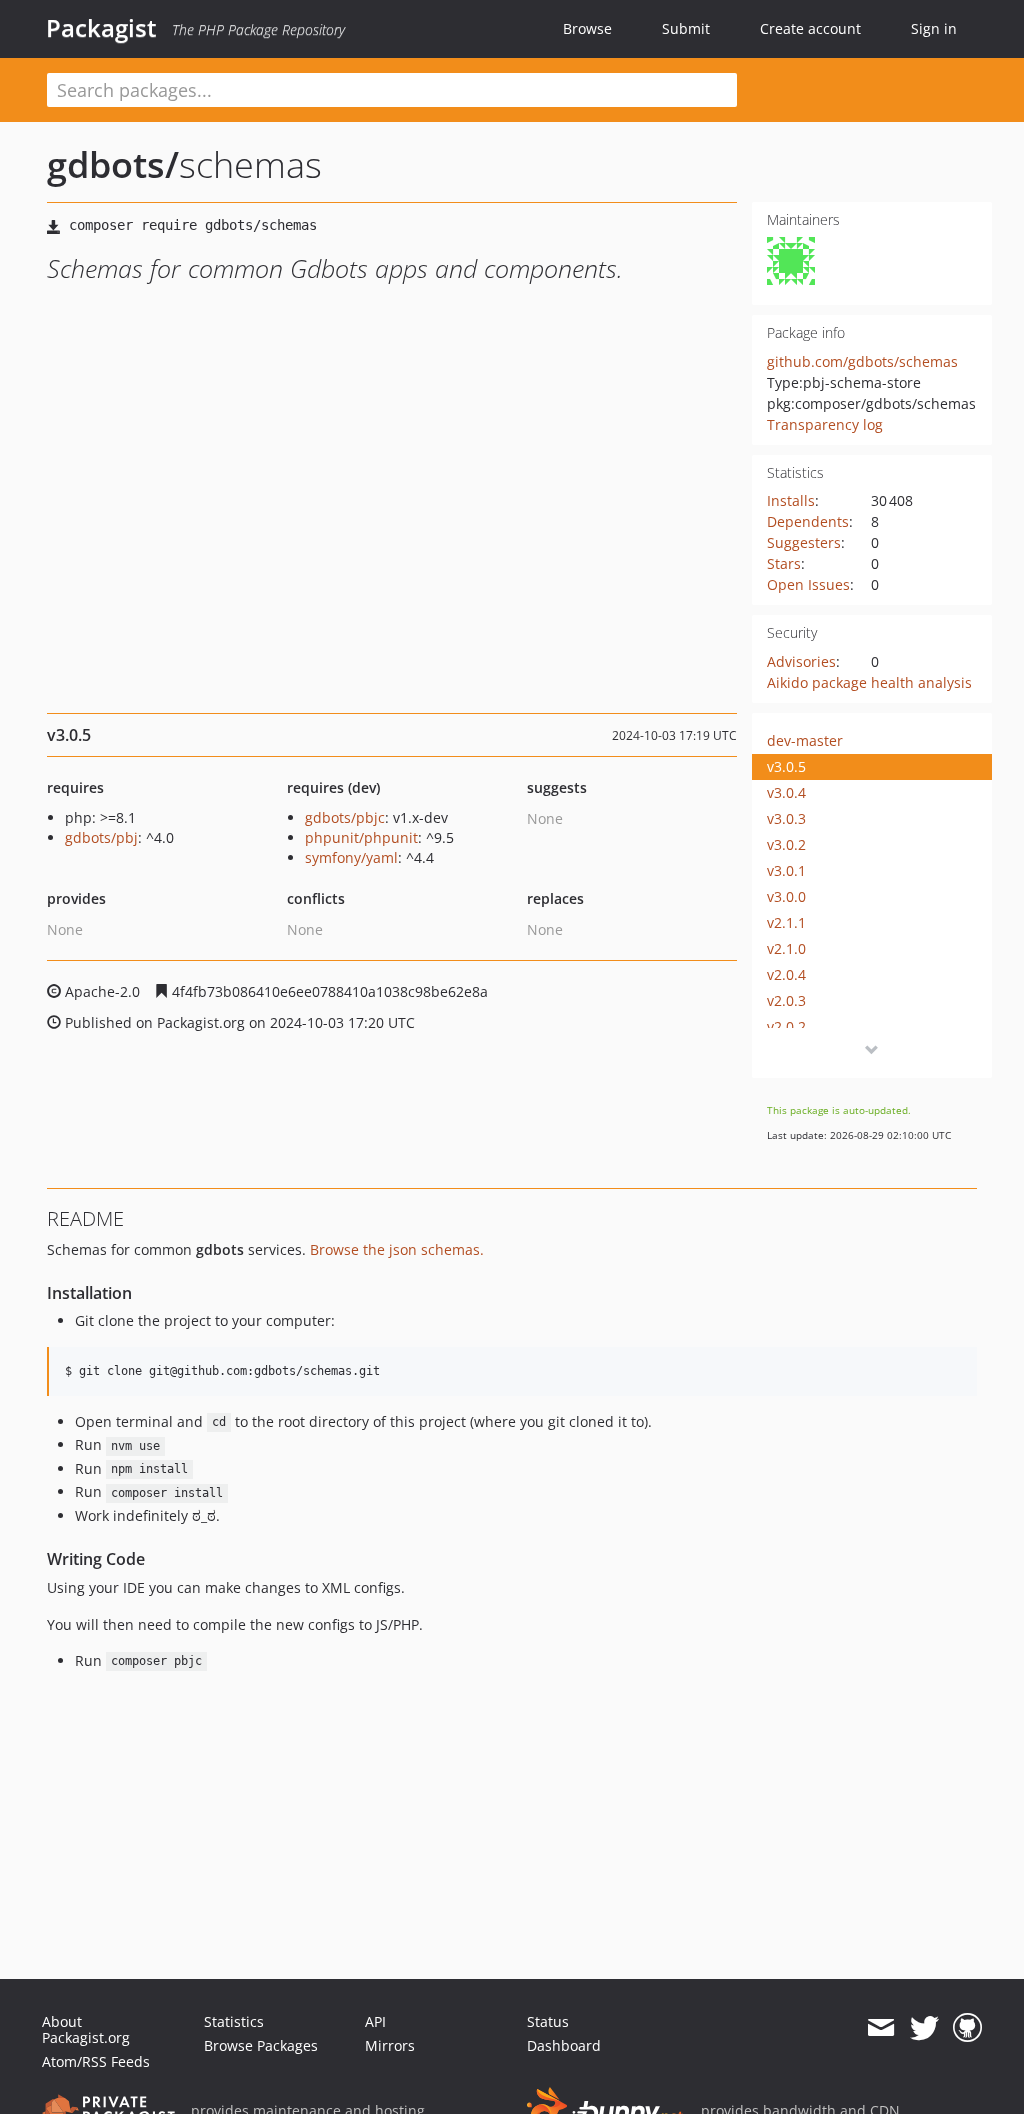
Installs (791, 500)
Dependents (808, 521)
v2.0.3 (786, 1000)
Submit (686, 28)
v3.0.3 (786, 818)
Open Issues (808, 584)
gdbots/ (113, 164)
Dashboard (564, 2045)
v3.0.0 (786, 896)
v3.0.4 (786, 792)
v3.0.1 (786, 870)
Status (548, 2021)
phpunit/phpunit (361, 837)
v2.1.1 (786, 922)
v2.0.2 (786, 1026)
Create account (810, 28)
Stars (784, 563)
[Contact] (880, 2028)
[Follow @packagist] (924, 2028)
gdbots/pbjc (345, 817)
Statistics (234, 2021)
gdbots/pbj (101, 837)
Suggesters (804, 542)
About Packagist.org (86, 2029)
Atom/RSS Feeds (96, 2061)
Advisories (801, 661)
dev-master (805, 740)
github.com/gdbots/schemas (862, 361)
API (375, 2021)
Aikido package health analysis (869, 682)
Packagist (101, 28)
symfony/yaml (351, 857)
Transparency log (825, 424)
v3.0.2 (786, 844)
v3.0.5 (786, 766)
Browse (587, 28)
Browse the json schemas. (397, 1249)
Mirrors (390, 2045)
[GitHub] (967, 2028)
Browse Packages (261, 2045)
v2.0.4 (786, 974)
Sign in (934, 28)
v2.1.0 (786, 948)
